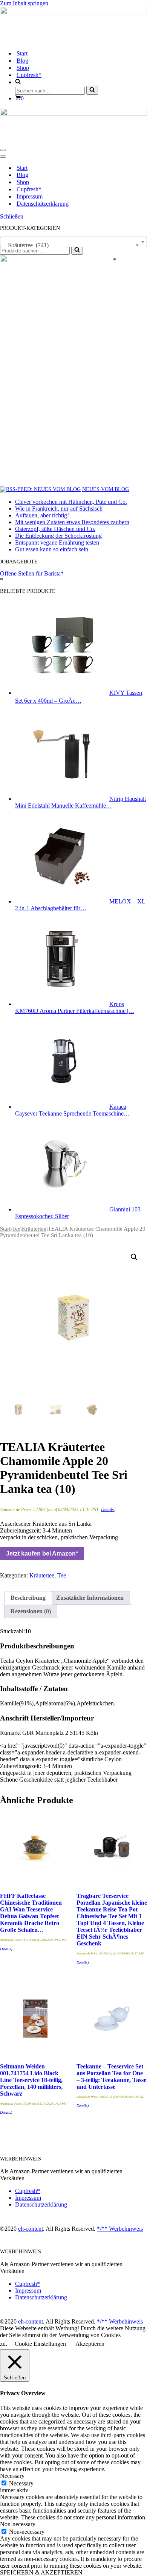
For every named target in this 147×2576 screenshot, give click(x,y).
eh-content (31, 2229)
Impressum (30, 196)
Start (22, 53)
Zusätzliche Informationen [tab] (90, 1598)
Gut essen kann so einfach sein (52, 549)
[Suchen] (92, 90)
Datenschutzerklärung (43, 204)
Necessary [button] (12, 2476)
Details (107, 1510)
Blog (22, 61)
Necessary (21, 2483)
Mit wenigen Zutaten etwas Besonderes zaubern (72, 522)
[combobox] (73, 242)
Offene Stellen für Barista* (32, 573)
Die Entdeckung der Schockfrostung (58, 536)
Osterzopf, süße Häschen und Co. (55, 529)
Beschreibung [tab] (28, 1598)
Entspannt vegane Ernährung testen (57, 542)
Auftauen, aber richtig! (42, 515)
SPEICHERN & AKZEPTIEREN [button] (41, 2572)
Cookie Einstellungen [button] (40, 2344)
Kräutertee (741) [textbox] (71, 245)
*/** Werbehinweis (120, 2229)
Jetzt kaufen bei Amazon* (42, 1553)
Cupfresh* (29, 75)
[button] (134, 1257)
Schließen (12, 216)
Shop (23, 68)
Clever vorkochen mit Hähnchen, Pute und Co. (71, 502)
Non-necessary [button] (18, 2524)
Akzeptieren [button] (90, 2344)
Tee (16, 1229)
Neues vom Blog (106, 489)
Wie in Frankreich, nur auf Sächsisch (59, 509)
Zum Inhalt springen (24, 3)
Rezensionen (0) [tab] (31, 1611)
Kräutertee (34, 1229)
